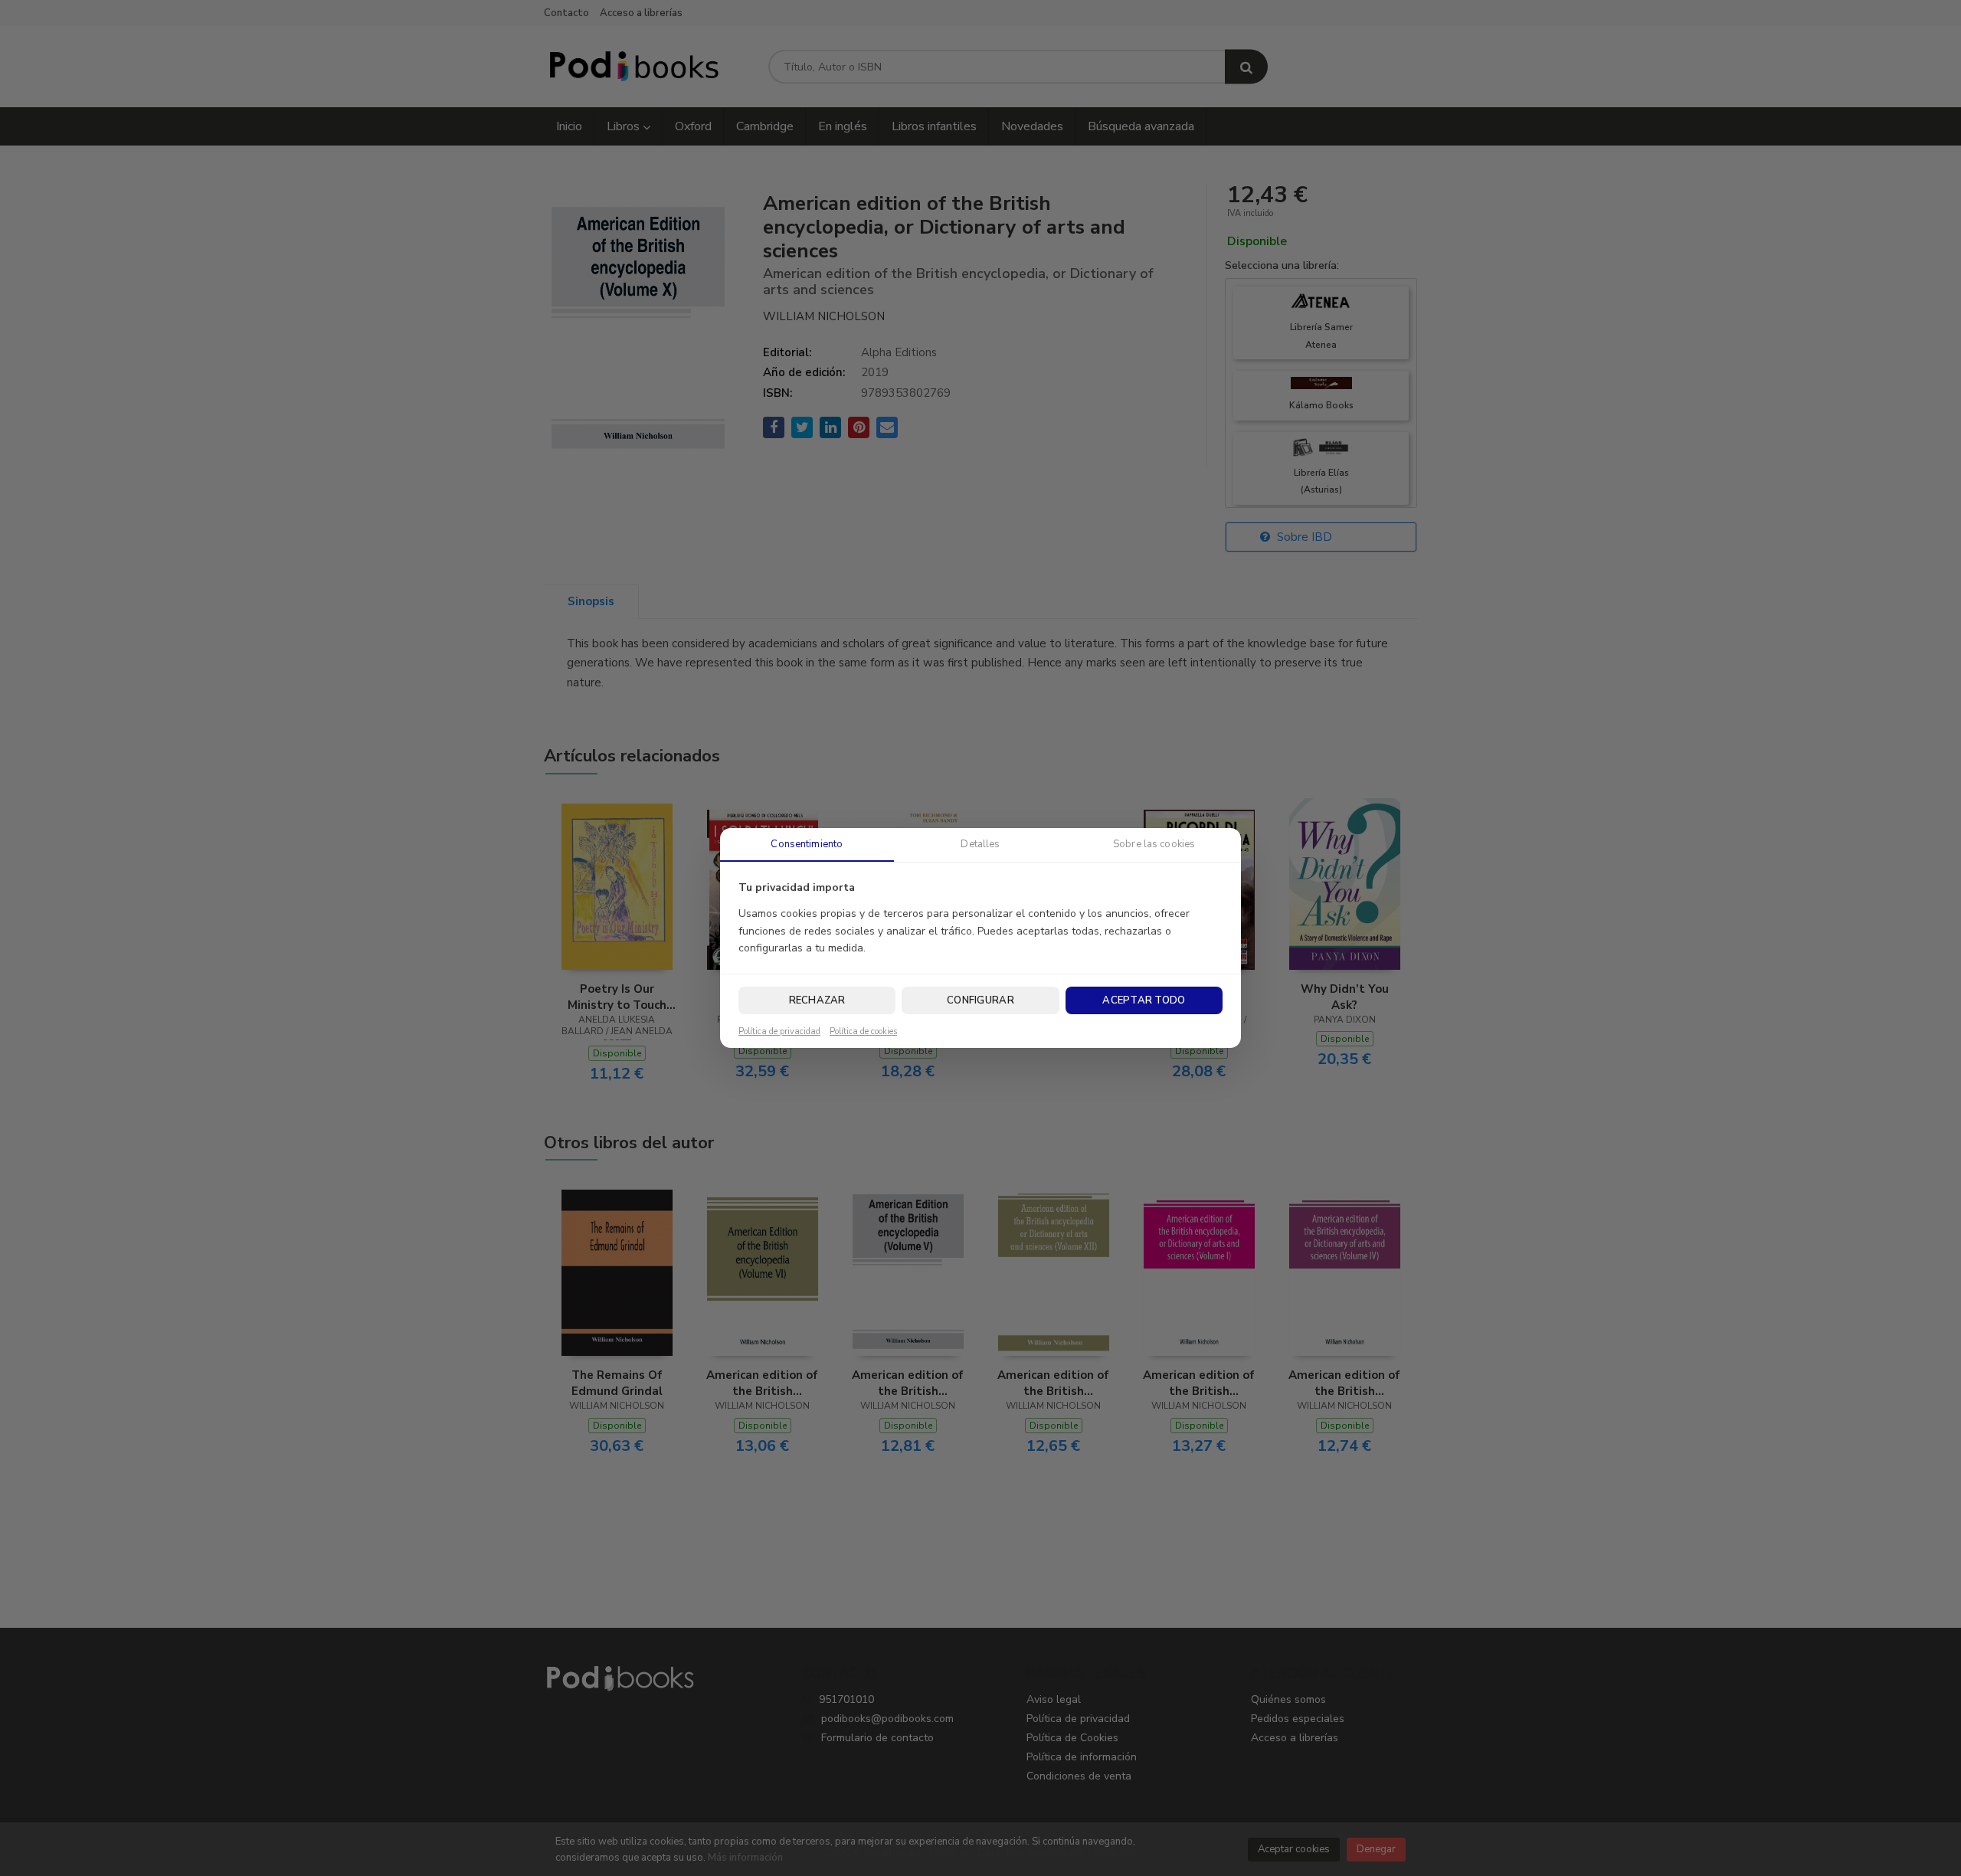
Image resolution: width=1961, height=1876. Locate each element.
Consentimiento (807, 844)
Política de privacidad (779, 1032)
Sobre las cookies (1154, 844)
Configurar (980, 1000)
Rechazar (817, 1000)
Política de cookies (863, 1032)
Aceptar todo (1144, 1000)
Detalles (980, 844)
